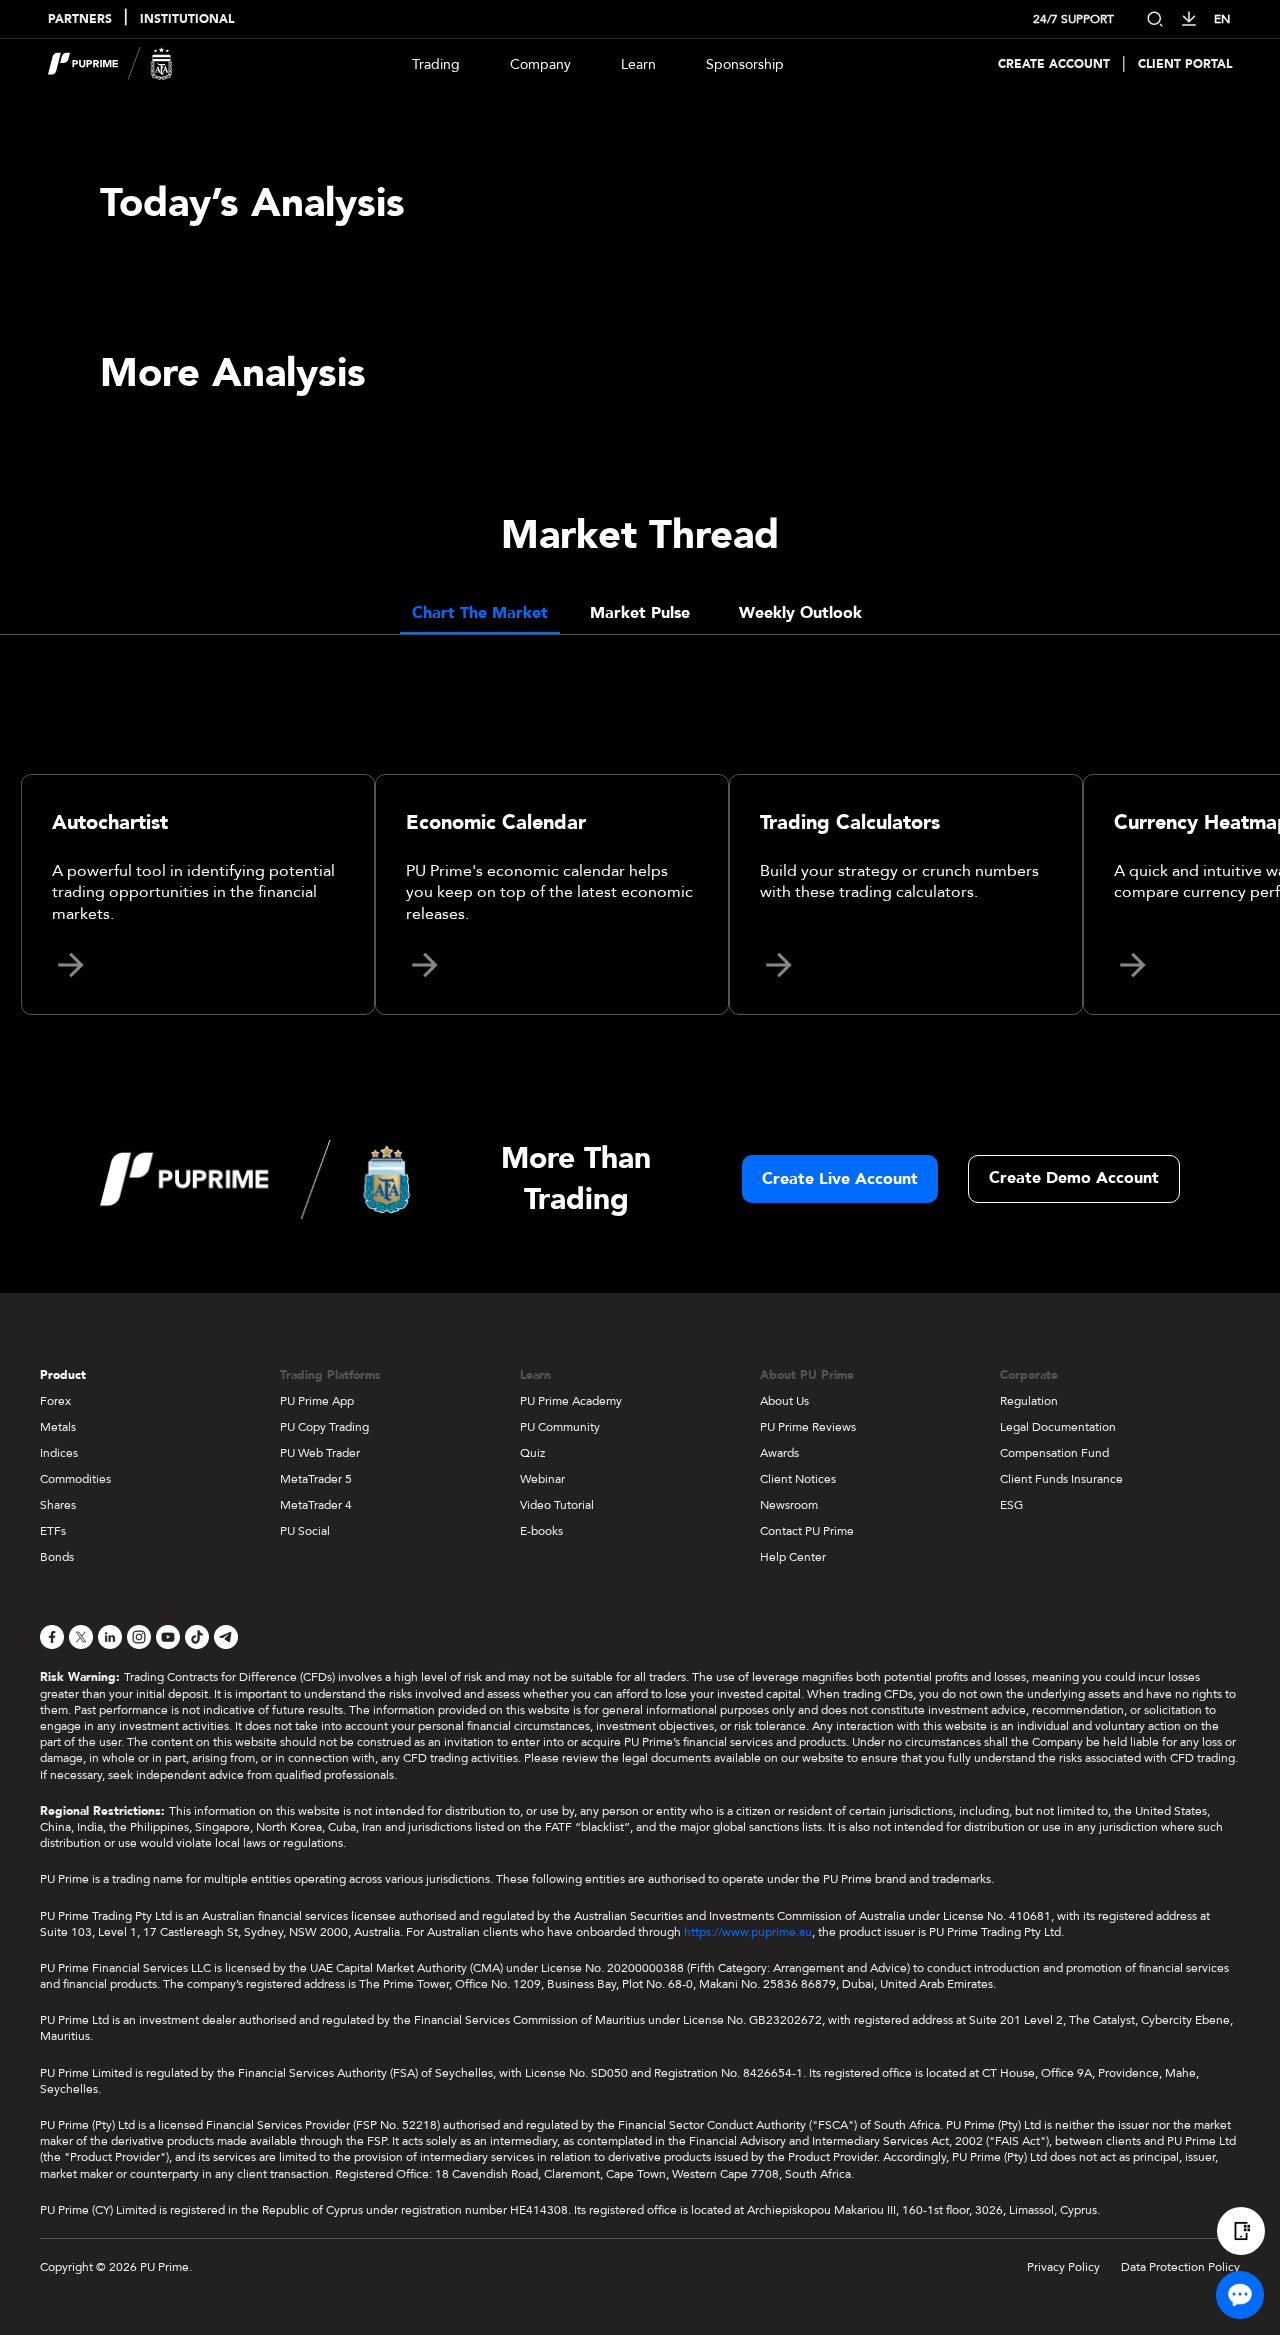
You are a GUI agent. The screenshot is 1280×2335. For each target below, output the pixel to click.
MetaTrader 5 (316, 1479)
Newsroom (789, 1505)
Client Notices (798, 1479)
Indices (59, 1453)
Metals (58, 1427)
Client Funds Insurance (1061, 1479)
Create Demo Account (1074, 1178)
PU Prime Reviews (808, 1427)
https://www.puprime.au (748, 1932)
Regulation (1029, 1401)
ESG (1011, 1505)
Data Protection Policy (1180, 2267)
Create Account (1054, 64)
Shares (58, 1505)
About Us (784, 1401)
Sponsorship (745, 64)
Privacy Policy (1063, 2267)
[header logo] (110, 64)
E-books (541, 1531)
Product (63, 1375)
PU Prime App (317, 1401)
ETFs (53, 1531)
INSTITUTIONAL (187, 19)
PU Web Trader (320, 1453)
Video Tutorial (557, 1505)
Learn (638, 64)
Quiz (532, 1453)
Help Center (793, 1557)
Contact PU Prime (807, 1531)
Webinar (542, 1479)
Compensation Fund (1054, 1453)
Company (540, 64)
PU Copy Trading (324, 1427)
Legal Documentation (1058, 1427)
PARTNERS (80, 19)
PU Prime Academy (571, 1401)
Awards (779, 1453)
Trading (436, 64)
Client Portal (1185, 64)
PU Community (560, 1427)
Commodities (75, 1479)
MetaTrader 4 (316, 1505)
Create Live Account (840, 1179)
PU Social (305, 1531)
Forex (55, 1401)
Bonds (57, 1557)
